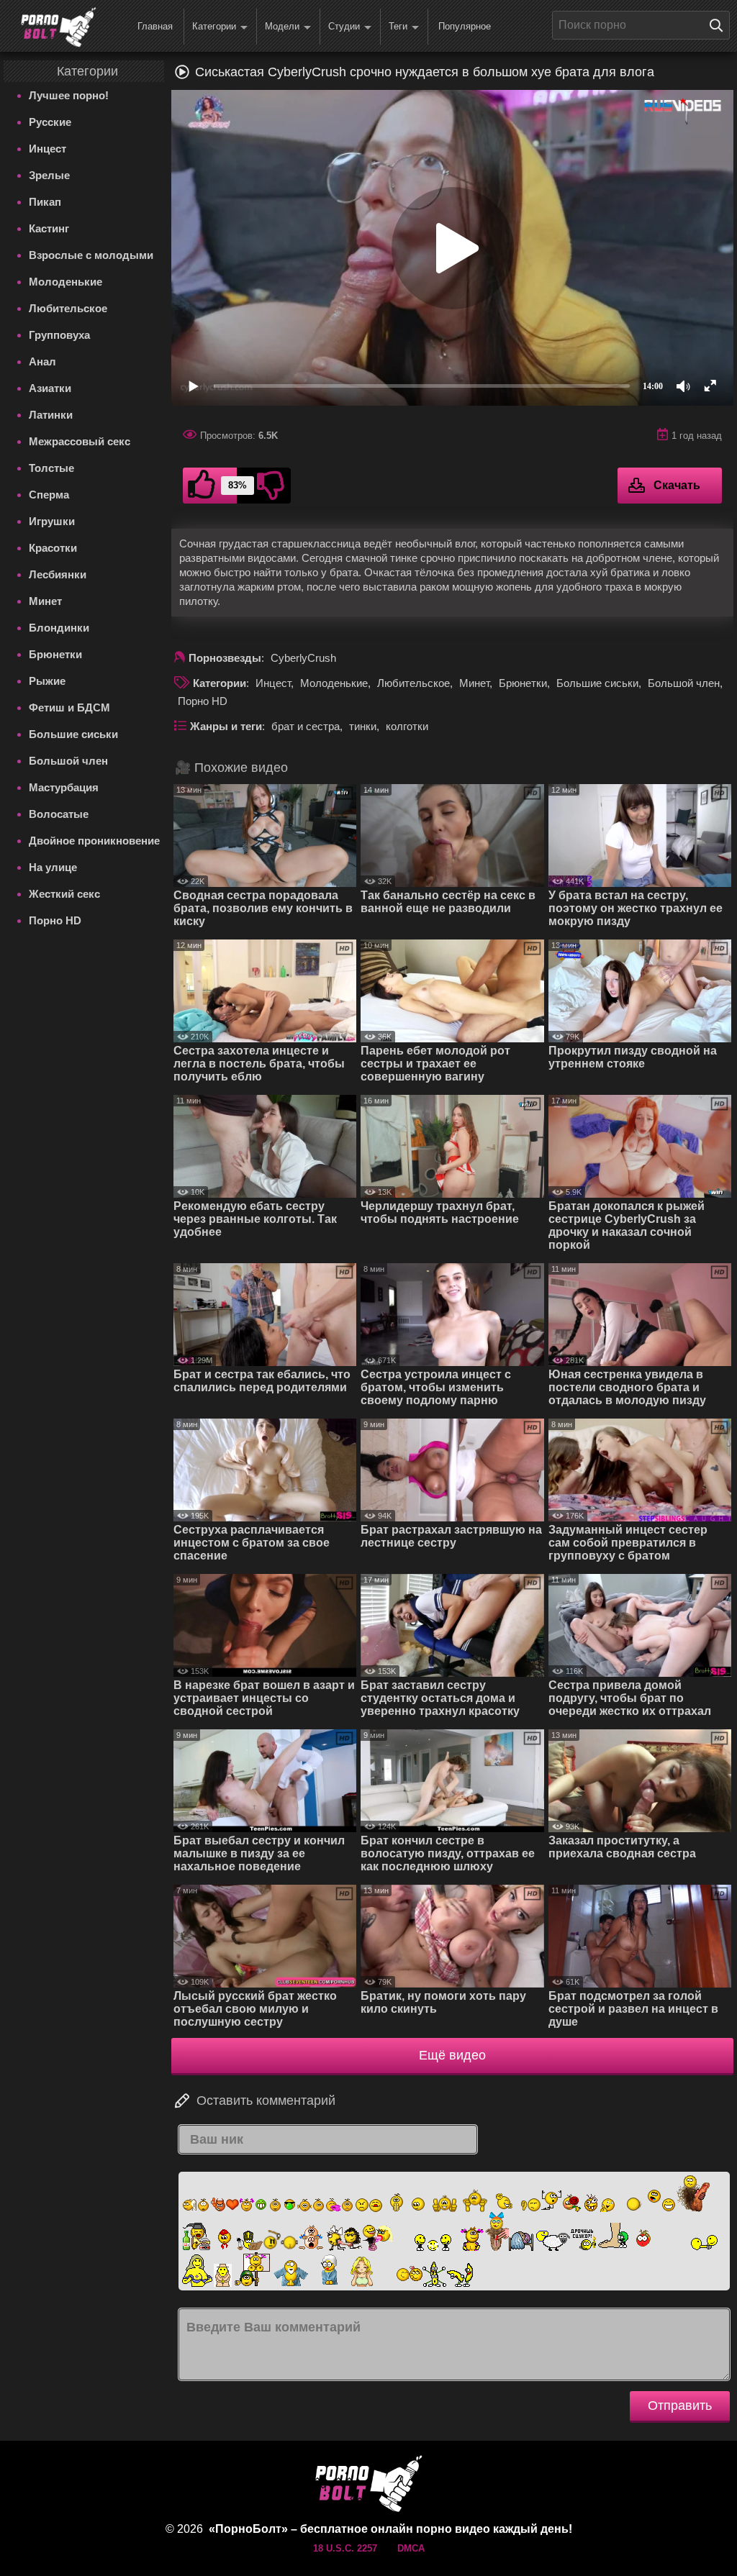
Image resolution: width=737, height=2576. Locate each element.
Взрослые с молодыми (91, 255)
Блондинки (59, 628)
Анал (42, 361)
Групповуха (59, 335)
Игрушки (52, 521)
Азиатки (50, 388)
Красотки (53, 548)
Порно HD (55, 920)
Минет (45, 601)
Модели (282, 26)
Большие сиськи (73, 734)
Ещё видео (452, 2055)
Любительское (68, 308)
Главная (155, 26)
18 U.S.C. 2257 (345, 2548)
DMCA (411, 2548)
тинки (363, 726)
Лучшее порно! (69, 95)
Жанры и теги (226, 726)
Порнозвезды (225, 658)
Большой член (68, 761)
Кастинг (49, 228)
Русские (50, 122)
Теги (398, 26)
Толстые (51, 468)
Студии (344, 26)
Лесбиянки (58, 574)
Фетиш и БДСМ (69, 707)
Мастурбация (64, 787)
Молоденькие (65, 282)
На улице (53, 867)
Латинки (51, 415)
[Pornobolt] (58, 27)
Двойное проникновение (94, 841)
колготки (407, 726)
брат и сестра (306, 726)
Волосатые (59, 814)
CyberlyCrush (303, 658)
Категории (214, 26)
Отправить (680, 2406)
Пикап (45, 202)
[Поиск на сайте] (720, 25)
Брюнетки (55, 654)
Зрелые (49, 175)
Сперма (49, 495)
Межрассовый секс (80, 441)
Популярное (465, 26)
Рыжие (47, 681)
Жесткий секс (64, 894)
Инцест (48, 149)
